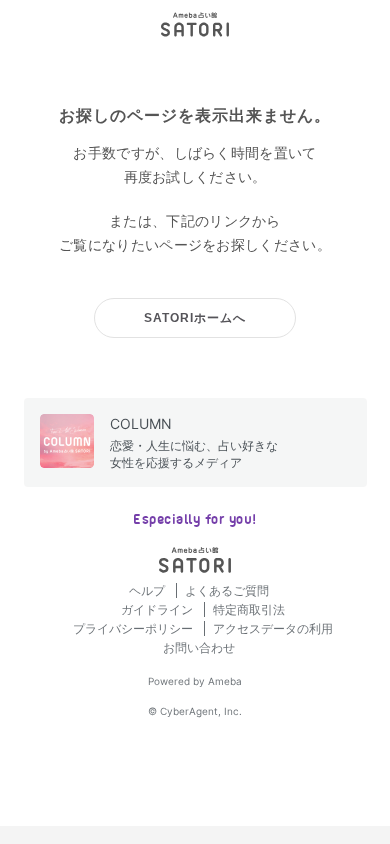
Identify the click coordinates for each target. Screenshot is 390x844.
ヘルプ (148, 590)
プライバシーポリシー (134, 628)
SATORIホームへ (195, 318)
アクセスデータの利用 (273, 628)
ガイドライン (158, 609)
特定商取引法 (249, 609)
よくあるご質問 (227, 590)
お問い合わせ (199, 647)
